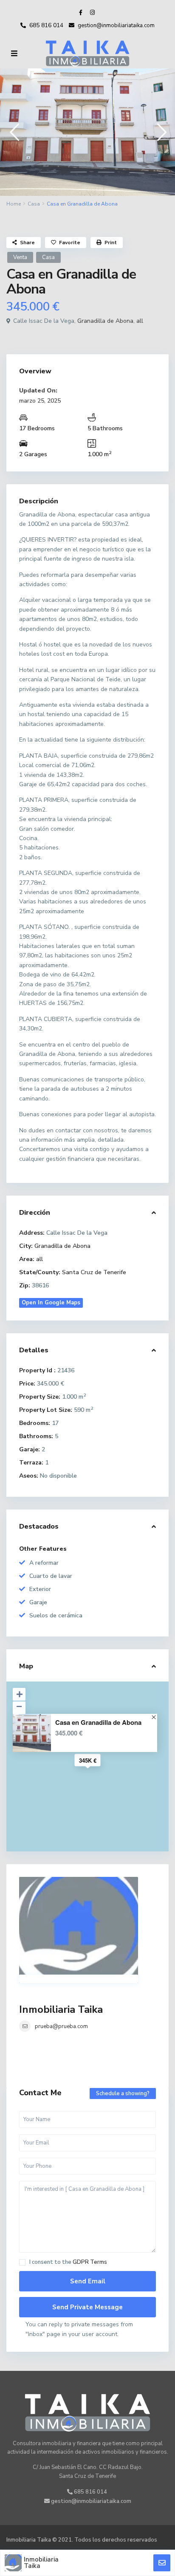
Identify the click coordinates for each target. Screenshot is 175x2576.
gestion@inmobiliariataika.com (90, 2501)
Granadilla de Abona (105, 321)
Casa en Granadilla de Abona (98, 1723)
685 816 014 (46, 25)
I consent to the (68, 2262)
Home (14, 204)
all (140, 321)
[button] (14, 132)
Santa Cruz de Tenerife (94, 1272)
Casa (34, 204)
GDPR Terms (90, 2262)
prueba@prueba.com (61, 2026)
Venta (20, 257)
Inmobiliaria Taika (61, 2009)
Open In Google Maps (51, 1303)
